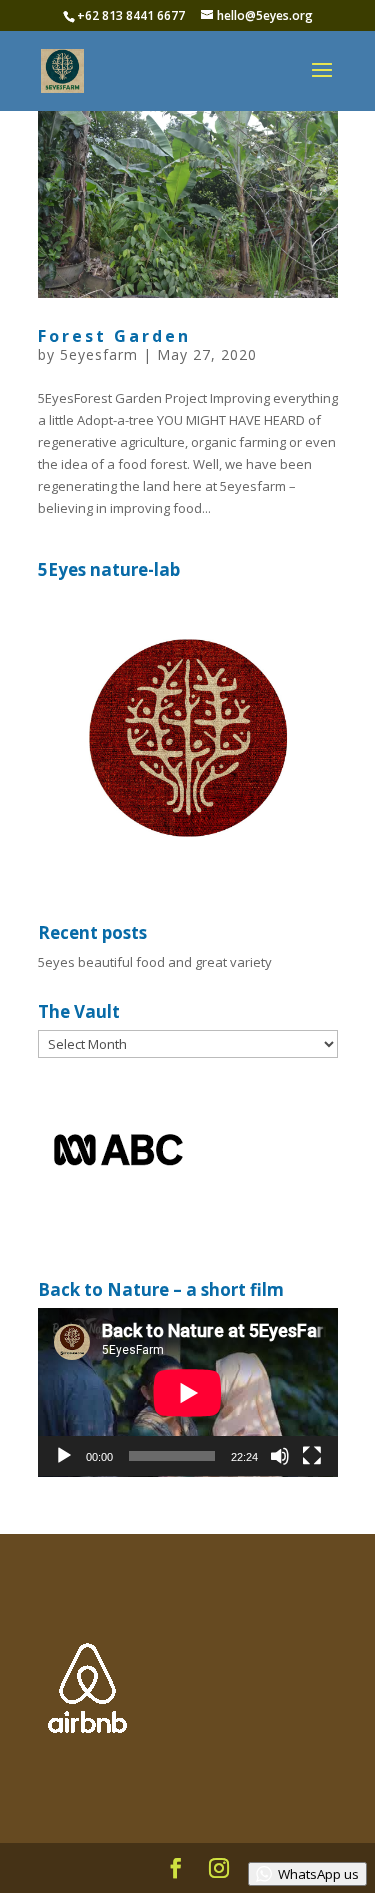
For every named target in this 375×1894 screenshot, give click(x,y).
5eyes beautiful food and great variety (155, 962)
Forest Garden (114, 336)
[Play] (64, 1456)
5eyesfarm (99, 354)
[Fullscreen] (312, 1456)
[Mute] (280, 1456)
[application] (188, 1392)
